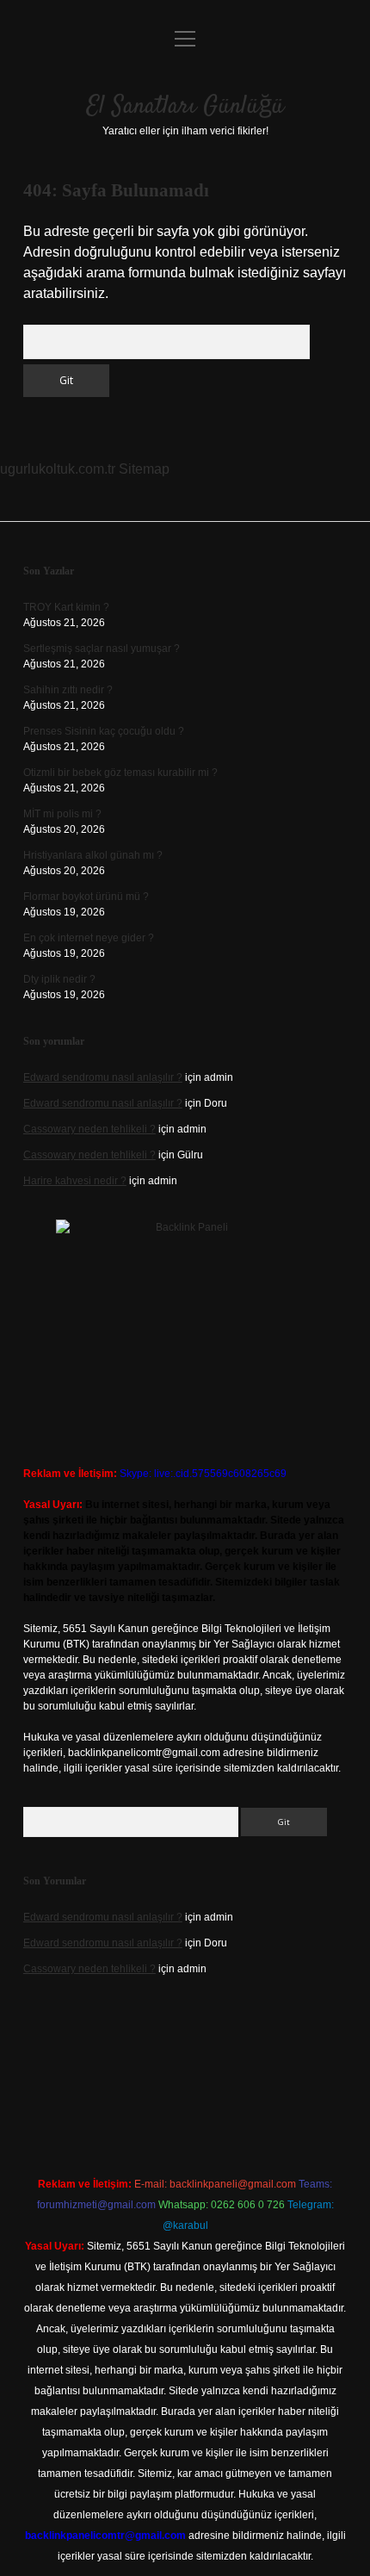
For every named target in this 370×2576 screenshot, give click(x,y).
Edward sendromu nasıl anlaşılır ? (103, 1077)
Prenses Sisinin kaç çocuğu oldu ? (104, 731)
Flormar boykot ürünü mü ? (86, 897)
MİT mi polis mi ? (62, 814)
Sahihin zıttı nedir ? (68, 690)
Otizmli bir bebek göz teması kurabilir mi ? (120, 773)
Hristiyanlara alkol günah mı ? (93, 855)
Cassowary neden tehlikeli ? (89, 1129)
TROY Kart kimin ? (66, 607)
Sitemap (144, 469)
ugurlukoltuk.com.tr (58, 469)
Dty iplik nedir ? (59, 979)
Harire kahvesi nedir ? (75, 1181)
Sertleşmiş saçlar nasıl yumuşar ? (102, 649)
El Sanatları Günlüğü (185, 107)
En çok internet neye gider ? (89, 938)
